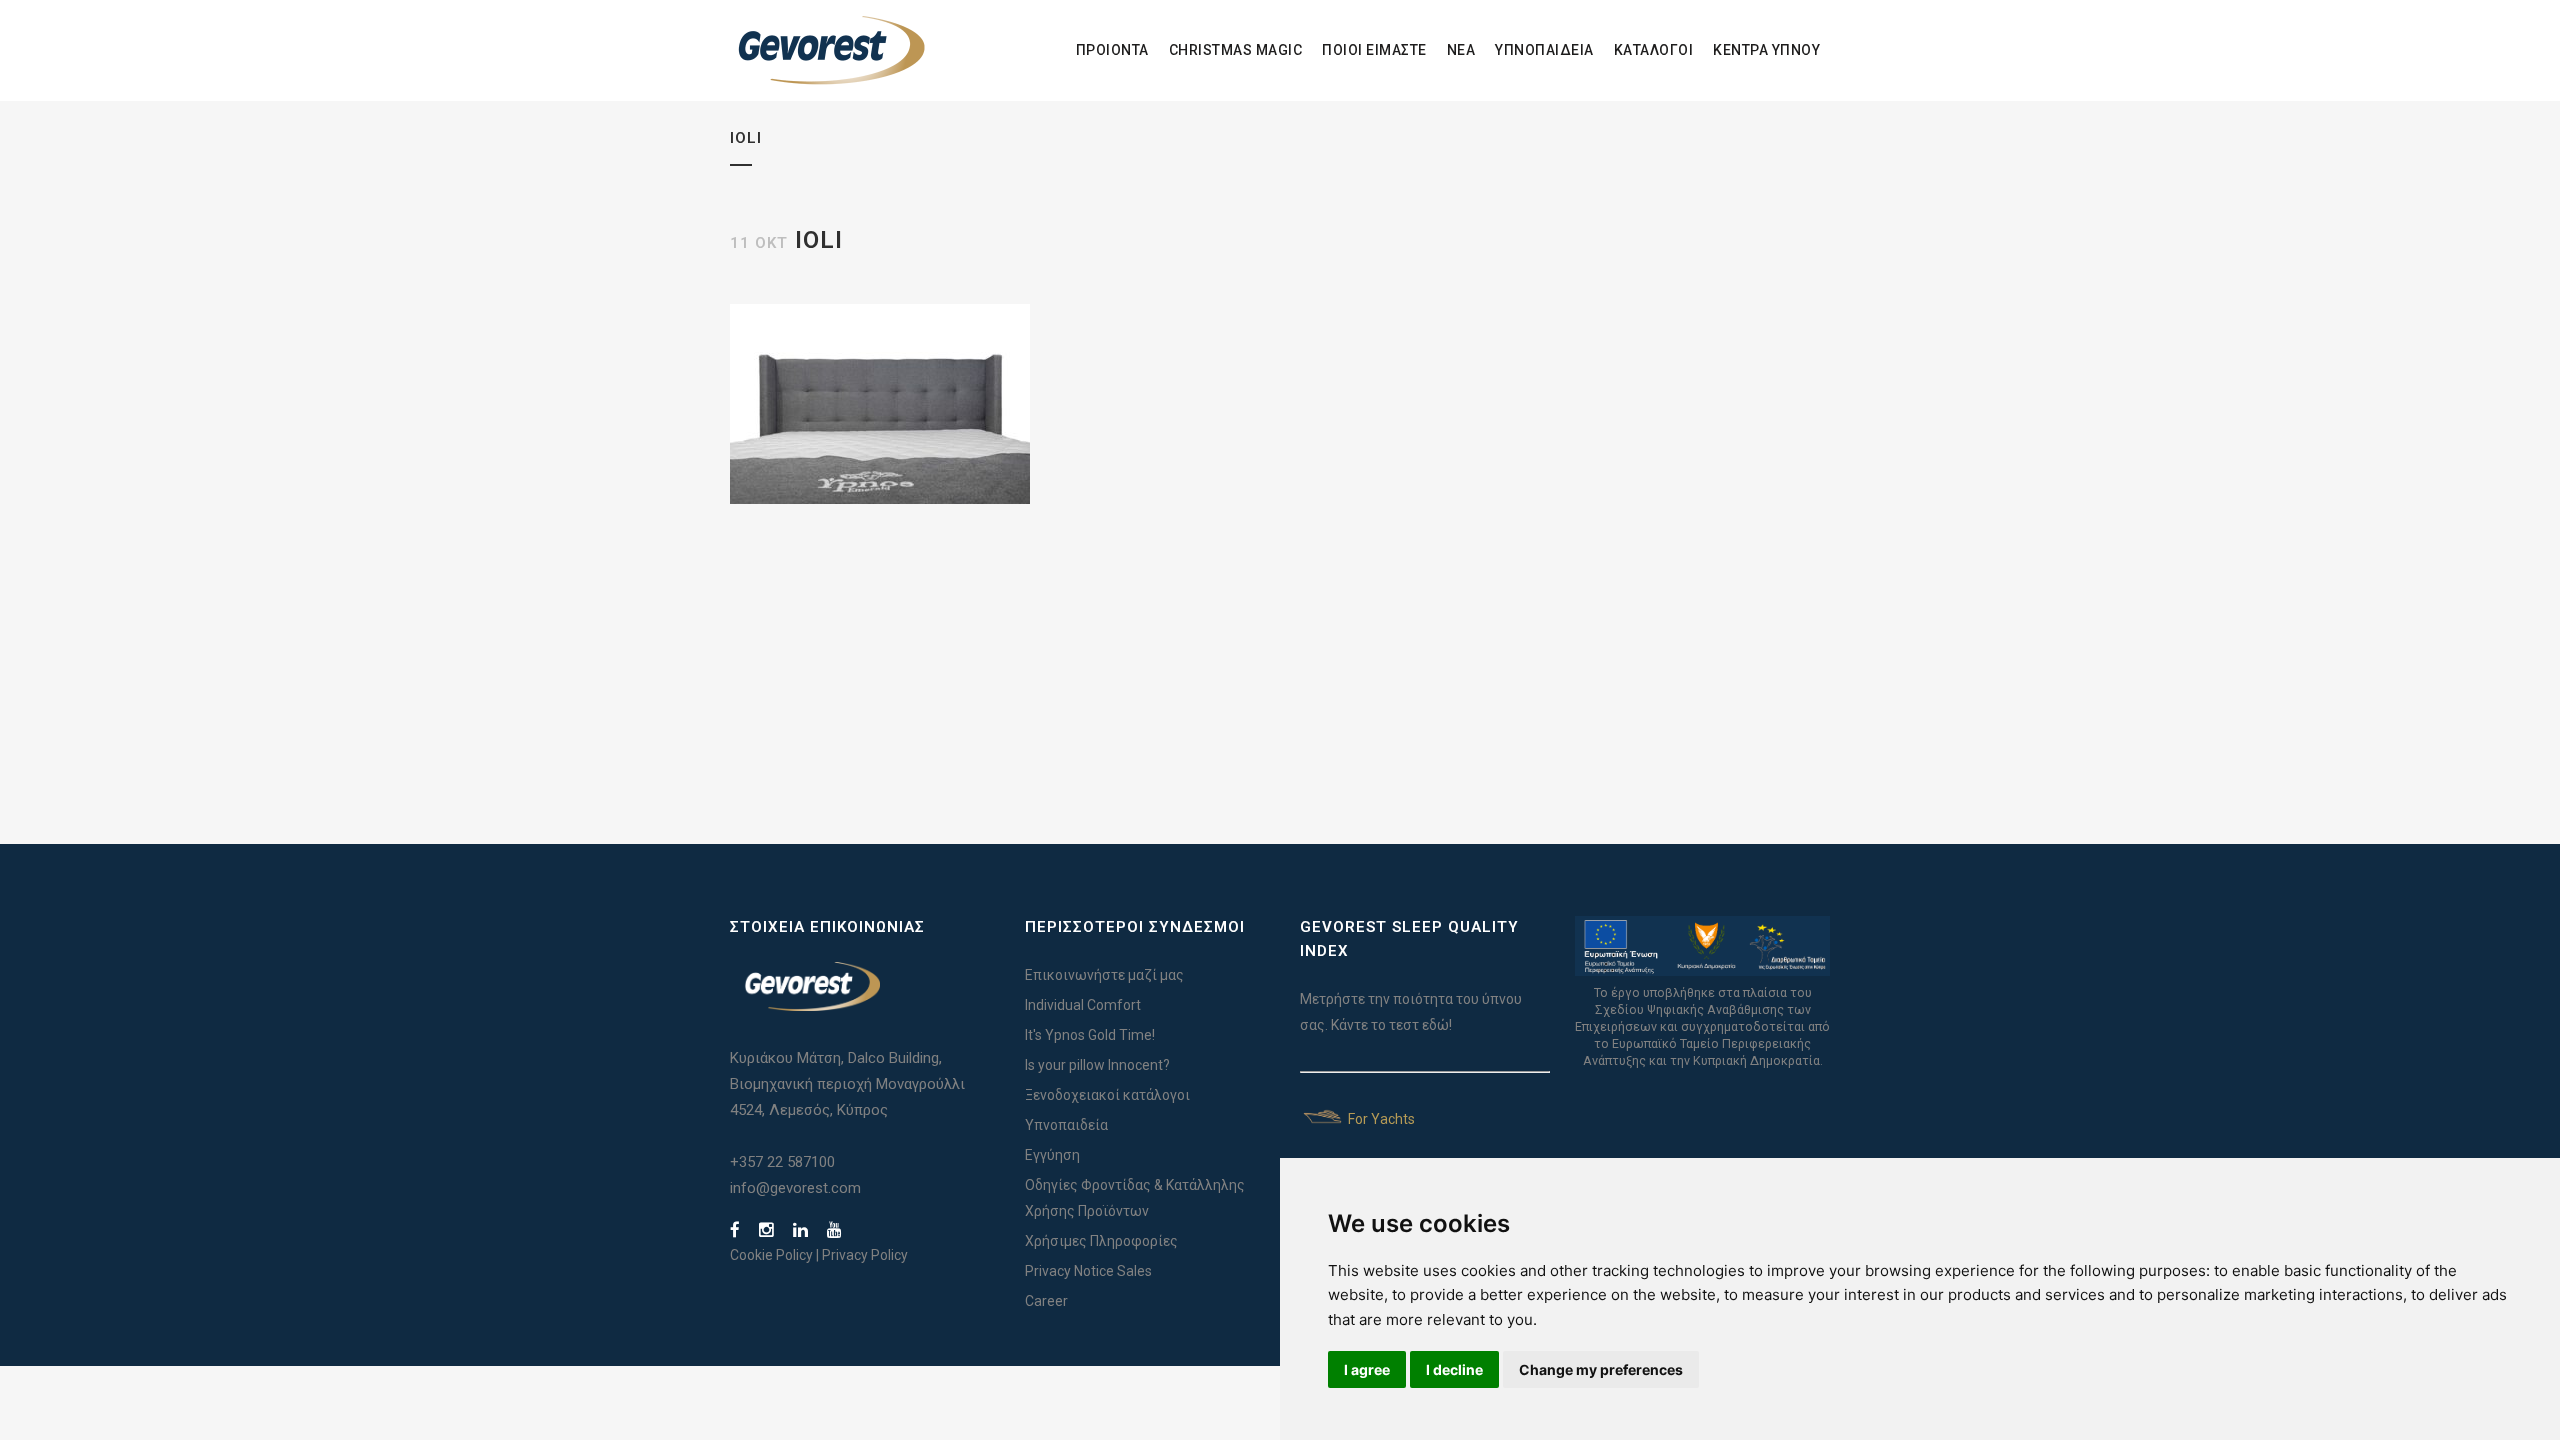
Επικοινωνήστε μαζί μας (1104, 975)
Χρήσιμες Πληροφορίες (1101, 1241)
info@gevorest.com (795, 1188)
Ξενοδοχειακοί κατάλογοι (1107, 1095)
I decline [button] (1454, 1369)
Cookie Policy (771, 1255)
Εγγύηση (1052, 1155)
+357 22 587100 (782, 1162)
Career (1046, 1301)
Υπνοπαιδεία (1066, 1125)
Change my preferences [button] (1601, 1369)
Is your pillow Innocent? (1097, 1065)
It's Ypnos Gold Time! (1090, 1035)
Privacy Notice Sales (1088, 1271)
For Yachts (1380, 1119)
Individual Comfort (1083, 1005)
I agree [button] (1367, 1369)
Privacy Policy (865, 1255)
